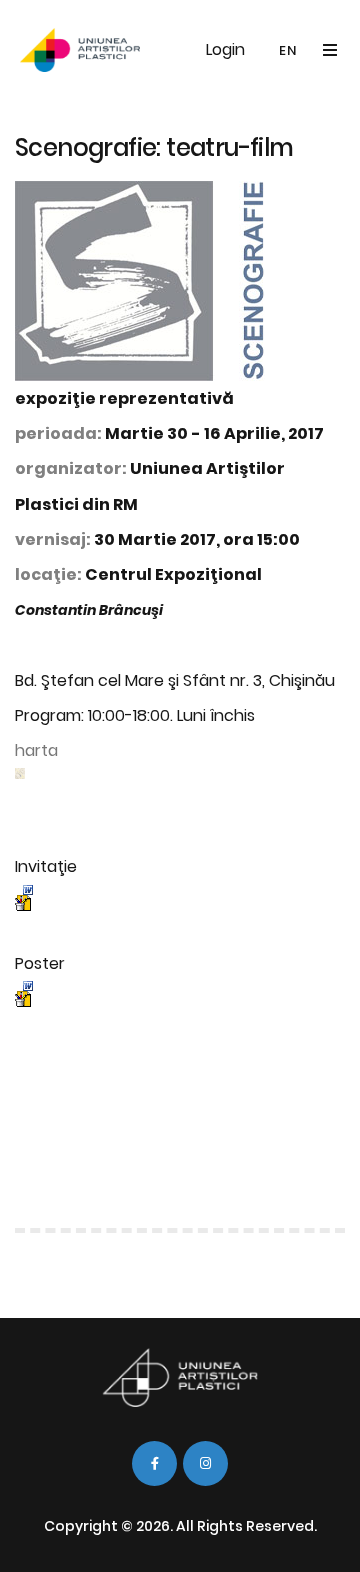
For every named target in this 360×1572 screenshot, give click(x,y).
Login (225, 49)
